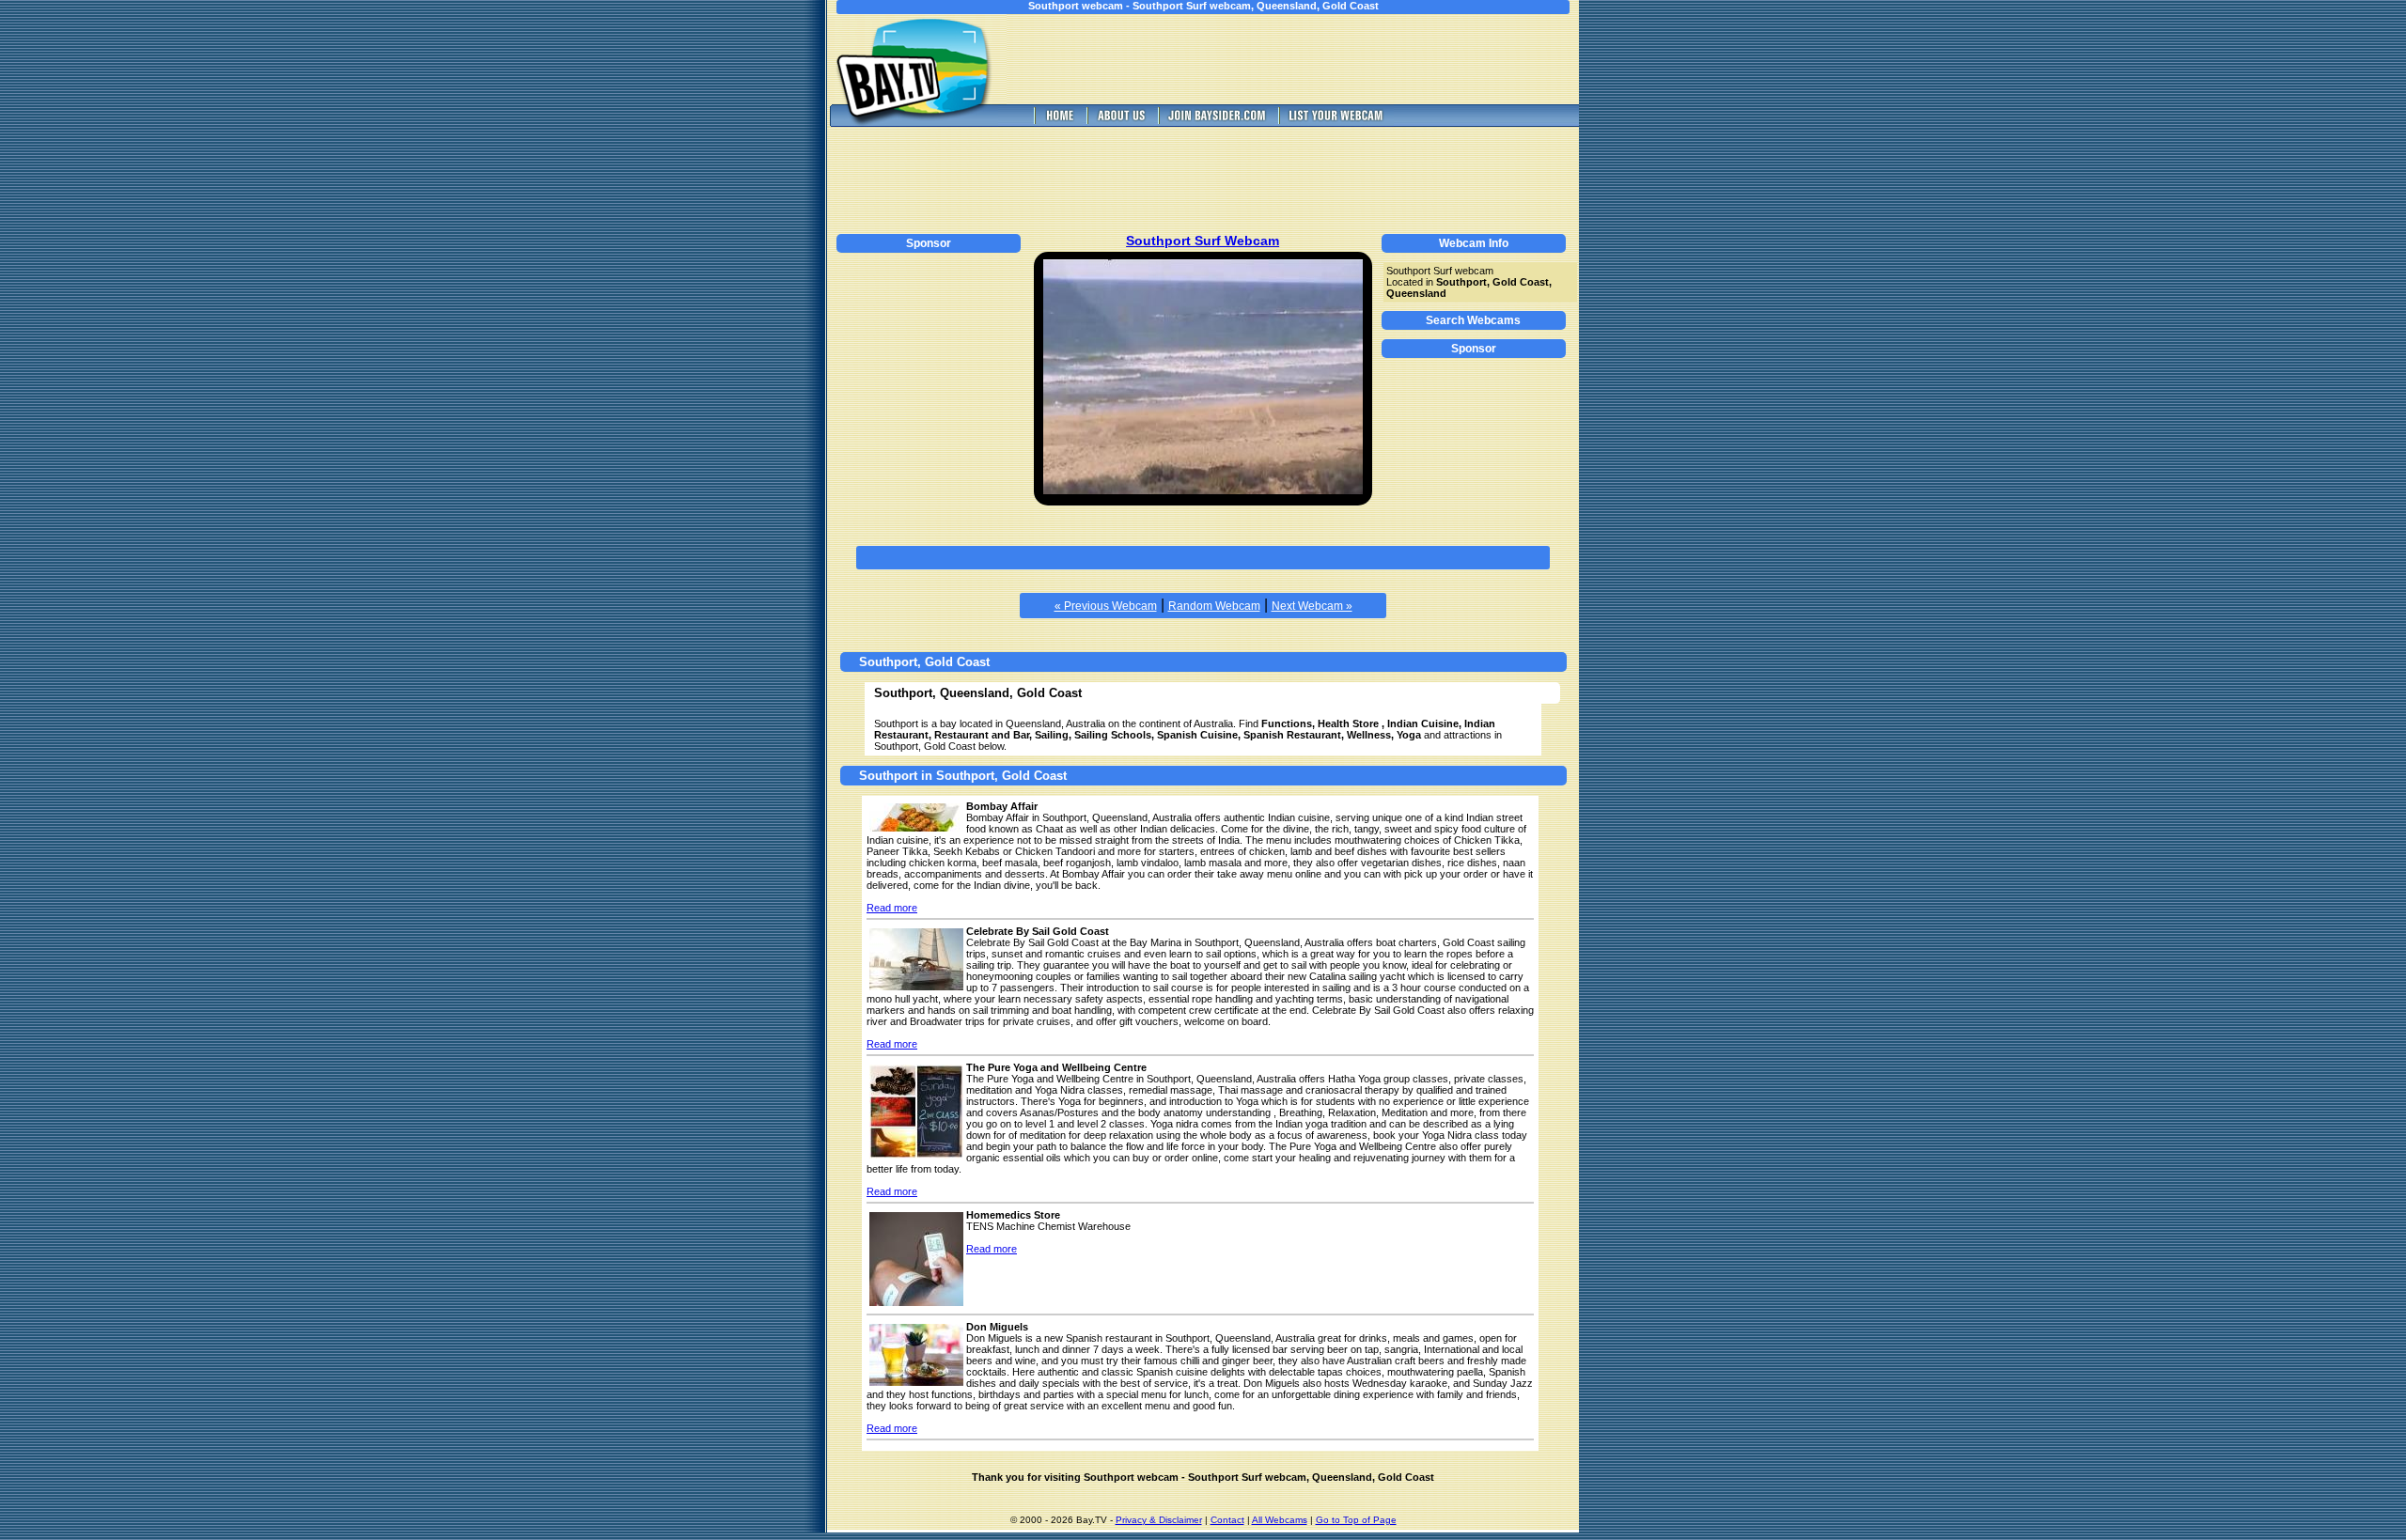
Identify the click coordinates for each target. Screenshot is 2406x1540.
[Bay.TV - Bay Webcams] (1058, 122)
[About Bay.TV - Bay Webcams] (1120, 122)
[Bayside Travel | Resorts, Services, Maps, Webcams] (1216, 122)
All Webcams (1280, 1520)
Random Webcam (1214, 606)
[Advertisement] (1306, 59)
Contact (1227, 1520)
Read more (892, 908)
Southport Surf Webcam (1203, 241)
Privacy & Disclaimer (1159, 1520)
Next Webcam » (1312, 606)
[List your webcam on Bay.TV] (1336, 122)
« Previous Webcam (1106, 606)
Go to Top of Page (1356, 1520)
